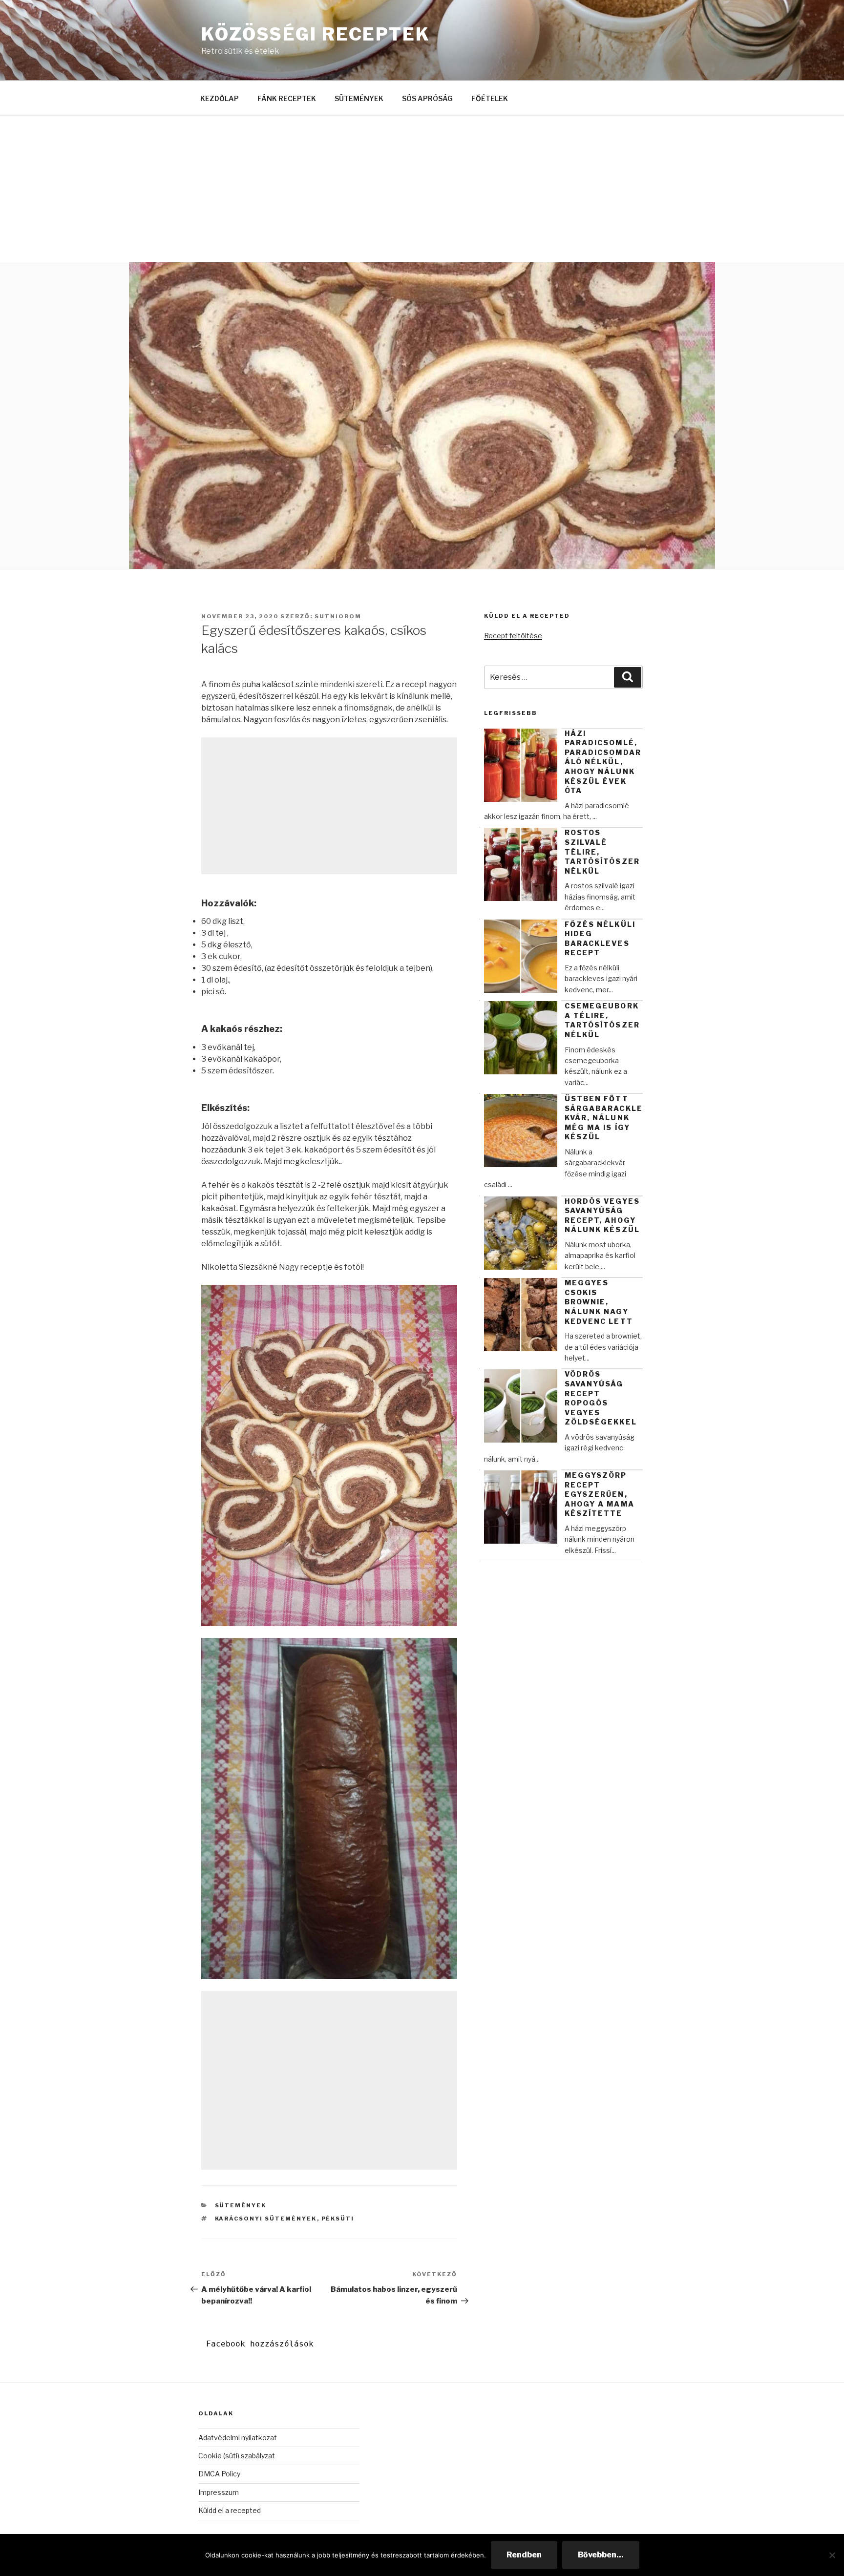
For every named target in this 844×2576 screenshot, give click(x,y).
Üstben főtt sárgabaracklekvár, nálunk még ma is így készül (604, 1118)
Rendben (524, 2555)
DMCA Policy (219, 2474)
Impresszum (219, 2492)
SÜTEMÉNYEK (359, 98)
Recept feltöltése (513, 636)
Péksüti (338, 2219)
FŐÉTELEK (490, 98)
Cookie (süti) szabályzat (237, 2456)
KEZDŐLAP (220, 98)
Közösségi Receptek (316, 34)
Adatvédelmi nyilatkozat (238, 2438)
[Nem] (832, 2555)
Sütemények (241, 2205)
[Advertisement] (422, 189)
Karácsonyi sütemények (266, 2219)
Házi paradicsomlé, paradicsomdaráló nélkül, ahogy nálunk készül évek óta (603, 762)
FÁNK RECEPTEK (287, 98)
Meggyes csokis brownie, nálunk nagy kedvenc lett (599, 1302)
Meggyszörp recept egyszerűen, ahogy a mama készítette (600, 1494)
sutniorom (338, 616)
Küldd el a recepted (230, 2510)
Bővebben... (601, 2555)
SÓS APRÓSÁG (427, 98)
